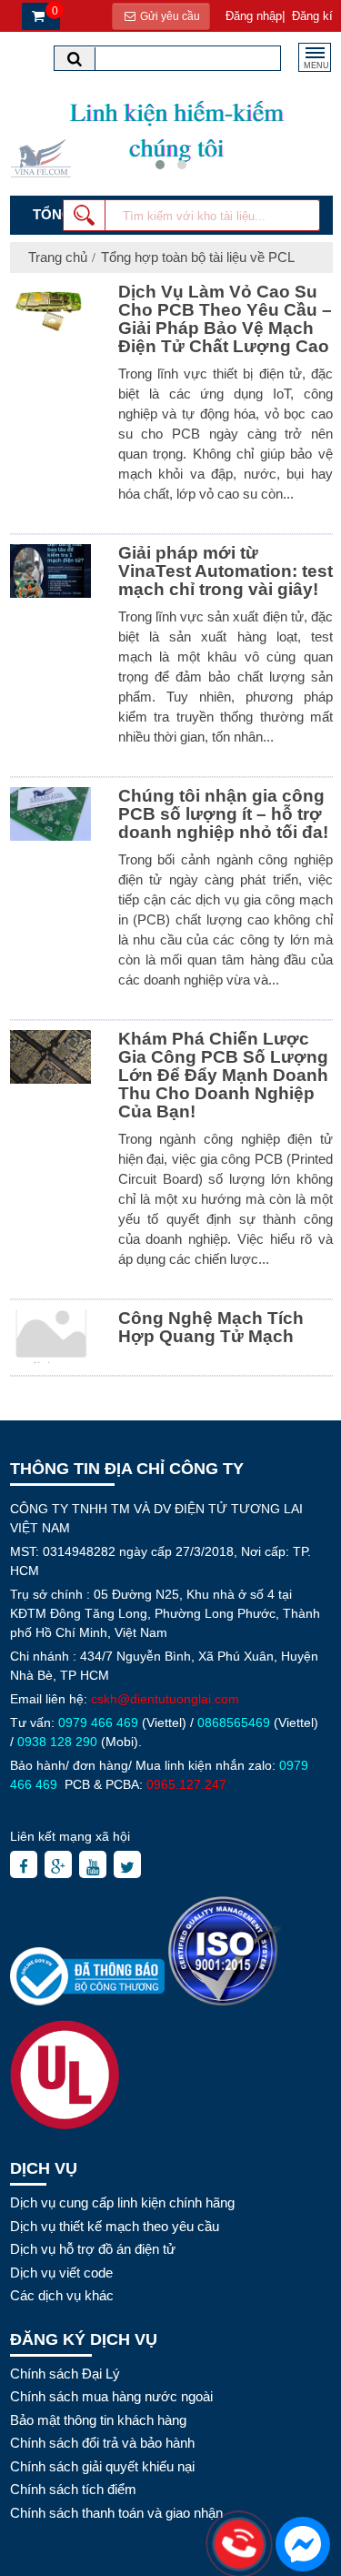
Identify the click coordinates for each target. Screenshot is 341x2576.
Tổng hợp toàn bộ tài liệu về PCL (198, 257)
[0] (36, 17)
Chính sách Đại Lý (65, 2374)
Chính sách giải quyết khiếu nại (102, 2466)
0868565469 (234, 1722)
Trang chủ (58, 257)
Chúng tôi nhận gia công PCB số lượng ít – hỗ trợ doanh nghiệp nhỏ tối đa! (223, 814)
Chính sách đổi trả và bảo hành (102, 2443)
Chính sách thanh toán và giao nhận (116, 2513)
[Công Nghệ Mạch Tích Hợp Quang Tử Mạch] (50, 1336)
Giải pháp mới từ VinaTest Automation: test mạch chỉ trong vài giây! (226, 571)
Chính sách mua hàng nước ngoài (111, 2396)
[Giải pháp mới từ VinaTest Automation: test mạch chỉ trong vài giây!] (50, 571)
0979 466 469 (98, 1722)
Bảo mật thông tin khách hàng (98, 2420)
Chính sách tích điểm (73, 2489)
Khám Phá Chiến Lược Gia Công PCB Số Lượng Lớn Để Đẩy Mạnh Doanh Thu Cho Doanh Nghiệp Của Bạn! (223, 1075)
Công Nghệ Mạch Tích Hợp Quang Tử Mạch (211, 1327)
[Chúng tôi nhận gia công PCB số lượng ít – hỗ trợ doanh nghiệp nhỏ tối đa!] (50, 813)
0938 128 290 (57, 1742)
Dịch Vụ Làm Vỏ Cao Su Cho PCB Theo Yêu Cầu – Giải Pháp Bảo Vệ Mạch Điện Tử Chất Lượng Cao (225, 319)
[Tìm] (75, 59)
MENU (316, 66)
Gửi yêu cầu (169, 16)
